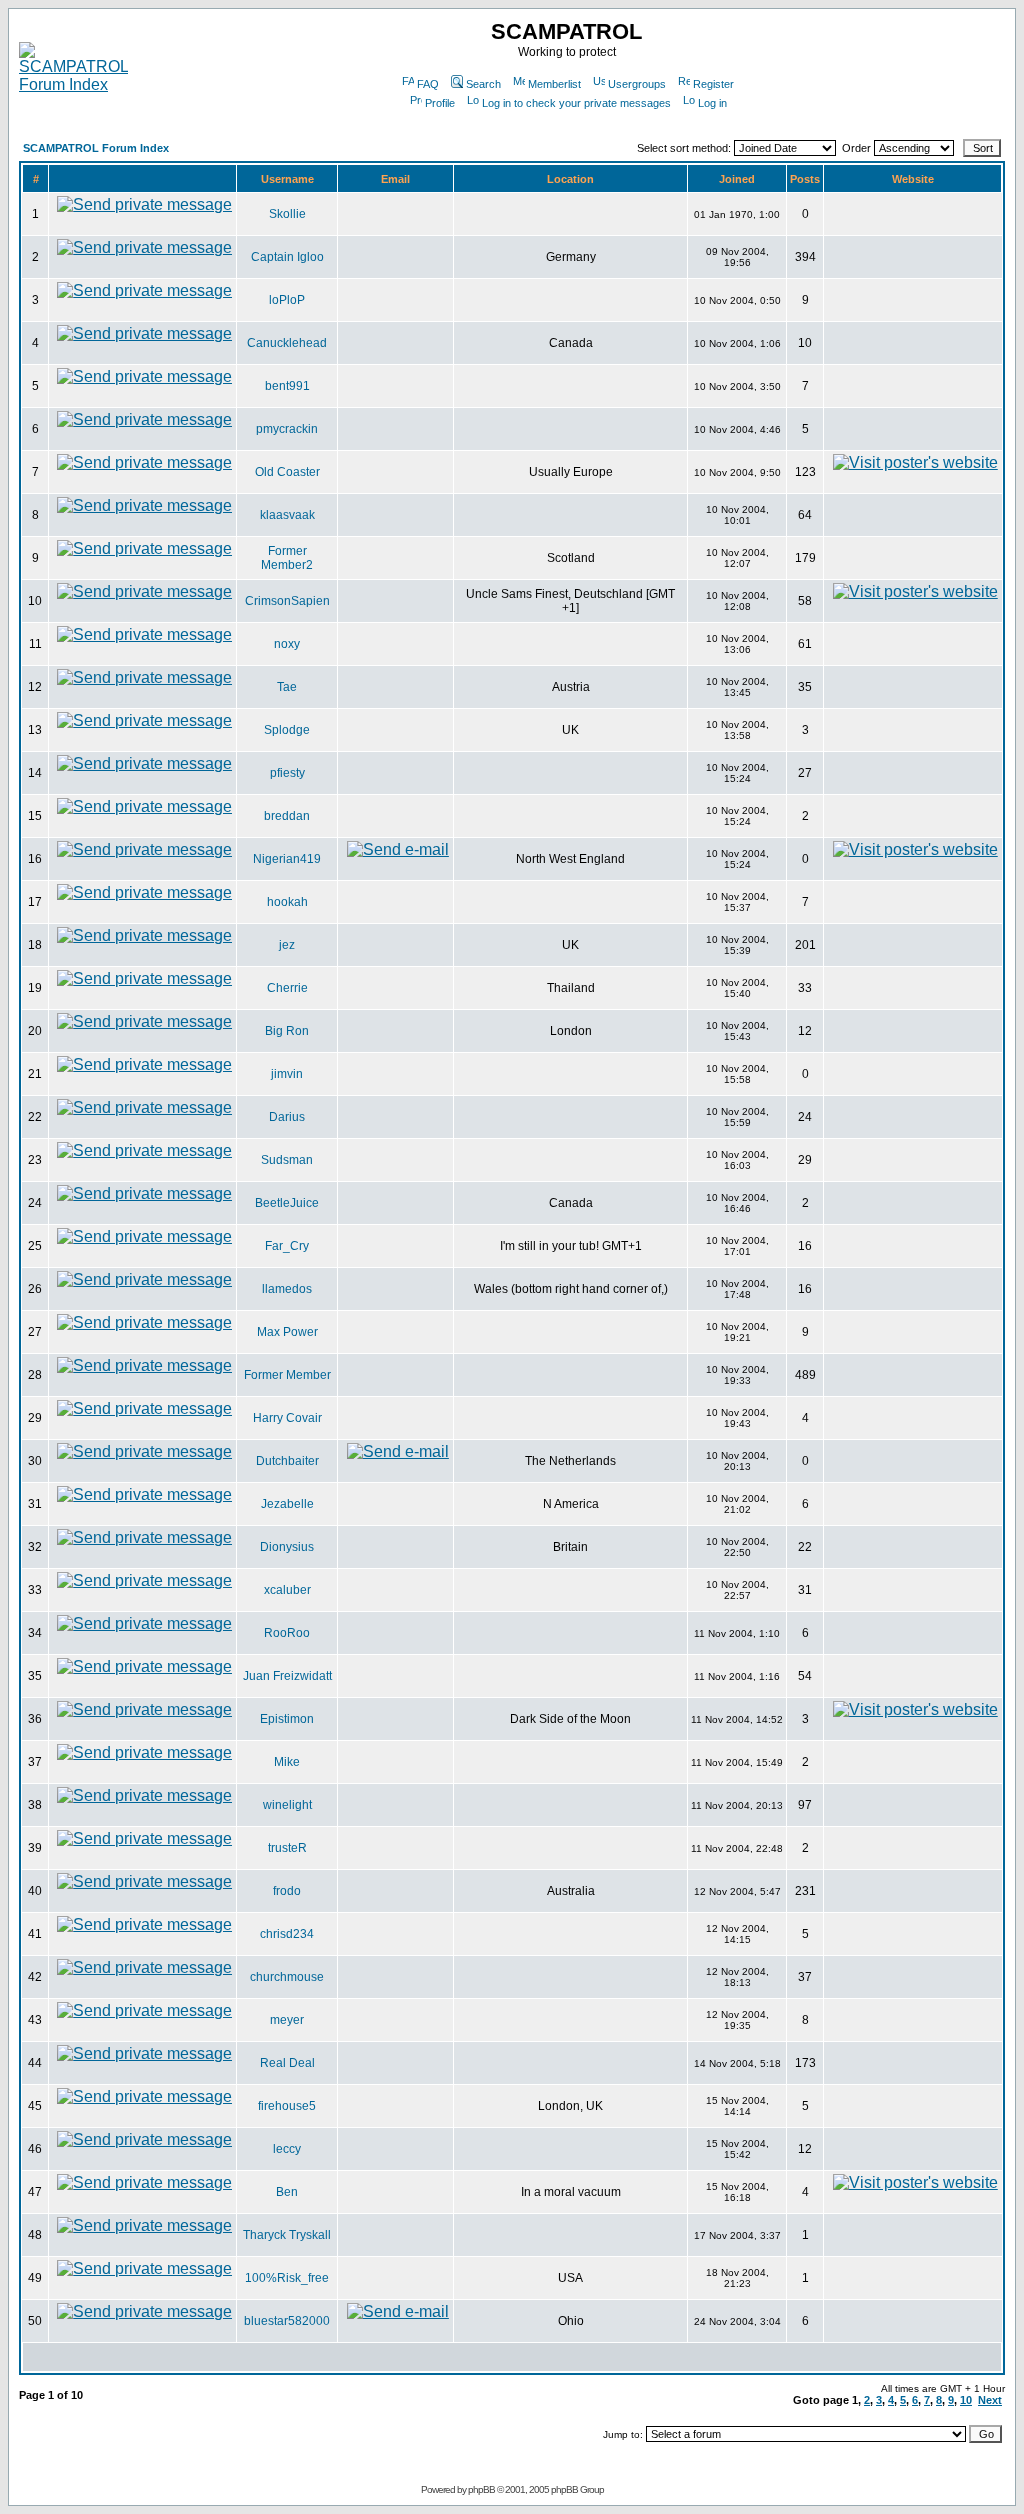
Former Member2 (287, 558)
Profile (440, 103)
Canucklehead (287, 343)
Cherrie (287, 988)
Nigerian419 (287, 859)
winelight (287, 1805)
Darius (287, 1117)
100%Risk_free (287, 2278)
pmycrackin (287, 429)
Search (483, 84)
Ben (287, 2192)
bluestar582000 (287, 2321)
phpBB (481, 2489)
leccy (287, 2149)
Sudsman (287, 1160)
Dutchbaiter (287, 1461)
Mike (287, 1762)
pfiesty (287, 773)
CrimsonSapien (287, 601)
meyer (287, 2020)
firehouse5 (287, 2106)
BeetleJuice (287, 1203)
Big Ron (287, 1031)
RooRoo (287, 1633)
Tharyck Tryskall (287, 2235)
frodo (287, 1891)
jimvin (287, 1074)
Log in (712, 103)
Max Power (287, 1332)
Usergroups (637, 84)
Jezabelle (287, 1504)
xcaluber (287, 1590)
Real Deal (287, 2063)
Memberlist (554, 84)
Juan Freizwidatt (287, 1676)
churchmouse (287, 1977)
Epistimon (287, 1719)
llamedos (287, 1289)
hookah (287, 902)
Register (713, 84)
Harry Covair (287, 1418)
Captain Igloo (287, 257)
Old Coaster (287, 472)
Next (990, 2400)
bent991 (287, 386)
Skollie (287, 214)
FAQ (428, 84)
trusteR (287, 1848)
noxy (287, 644)
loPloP (287, 300)
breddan (287, 816)
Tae (287, 687)
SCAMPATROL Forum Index (96, 148)
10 (966, 2400)
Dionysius (287, 1547)
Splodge (287, 730)
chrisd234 (287, 1934)
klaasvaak (287, 515)
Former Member (287, 1375)
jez (287, 945)
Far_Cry (287, 1246)
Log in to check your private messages (576, 103)
